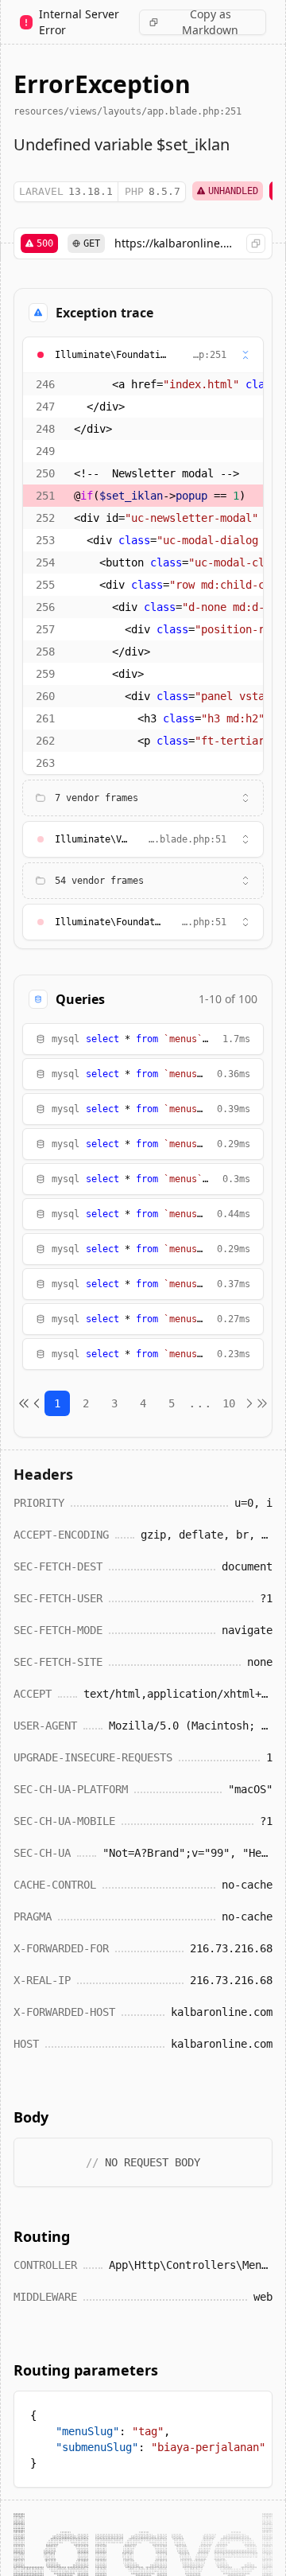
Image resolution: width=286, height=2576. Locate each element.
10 (229, 1403)
